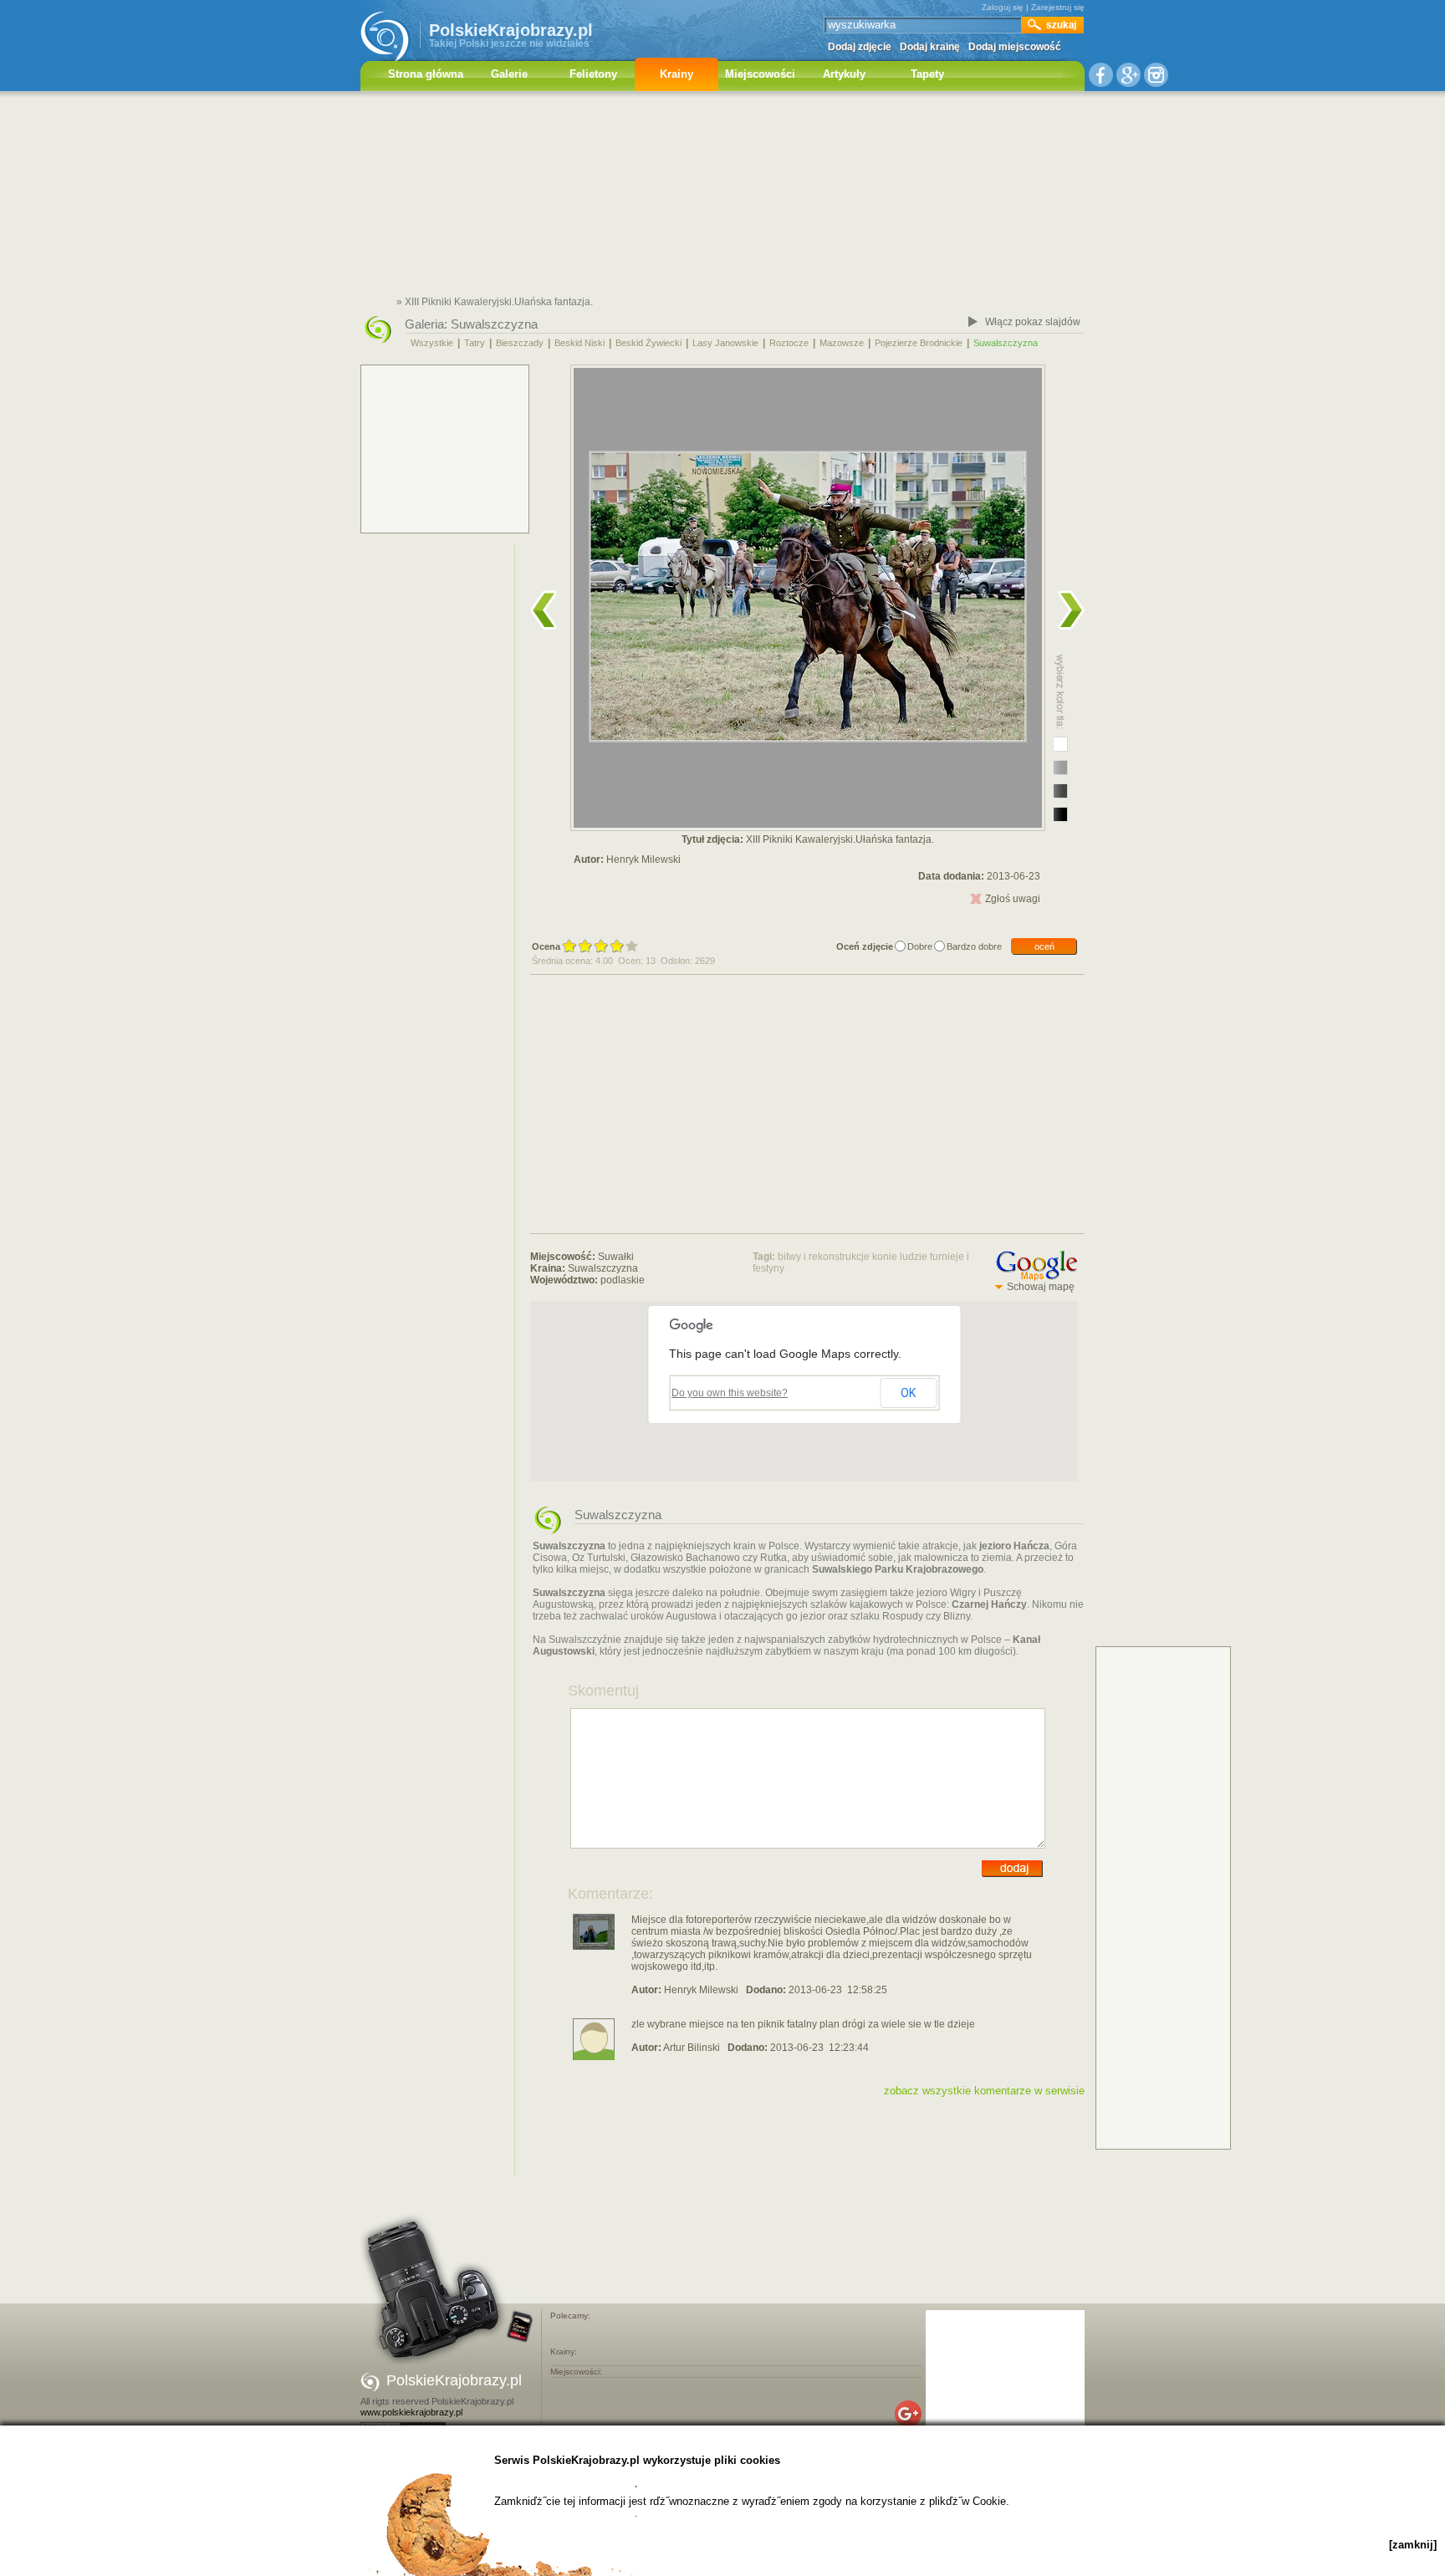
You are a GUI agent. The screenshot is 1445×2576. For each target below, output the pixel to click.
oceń (1044, 946)
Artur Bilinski (692, 2048)
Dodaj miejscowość (1015, 47)
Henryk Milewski (643, 860)
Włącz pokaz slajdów (1033, 322)
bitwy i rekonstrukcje (824, 1257)
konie (885, 1257)
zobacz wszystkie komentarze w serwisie (984, 2091)
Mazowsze (842, 343)
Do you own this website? (730, 1393)
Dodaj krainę (930, 47)
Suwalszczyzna (494, 324)
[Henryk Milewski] (594, 1946)
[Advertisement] (722, 196)
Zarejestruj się (1058, 7)
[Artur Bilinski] (594, 2057)
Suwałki (616, 1257)
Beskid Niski (580, 343)
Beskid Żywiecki (648, 343)
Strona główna (426, 74)
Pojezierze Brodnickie (919, 343)
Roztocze (789, 343)
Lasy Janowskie (725, 343)
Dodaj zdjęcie (860, 47)
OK (908, 1393)
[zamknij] (1413, 2545)
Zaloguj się (1003, 7)
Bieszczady (520, 343)
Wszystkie (432, 343)
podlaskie (623, 1280)
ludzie (914, 1257)
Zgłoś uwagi (1013, 899)
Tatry (475, 343)
